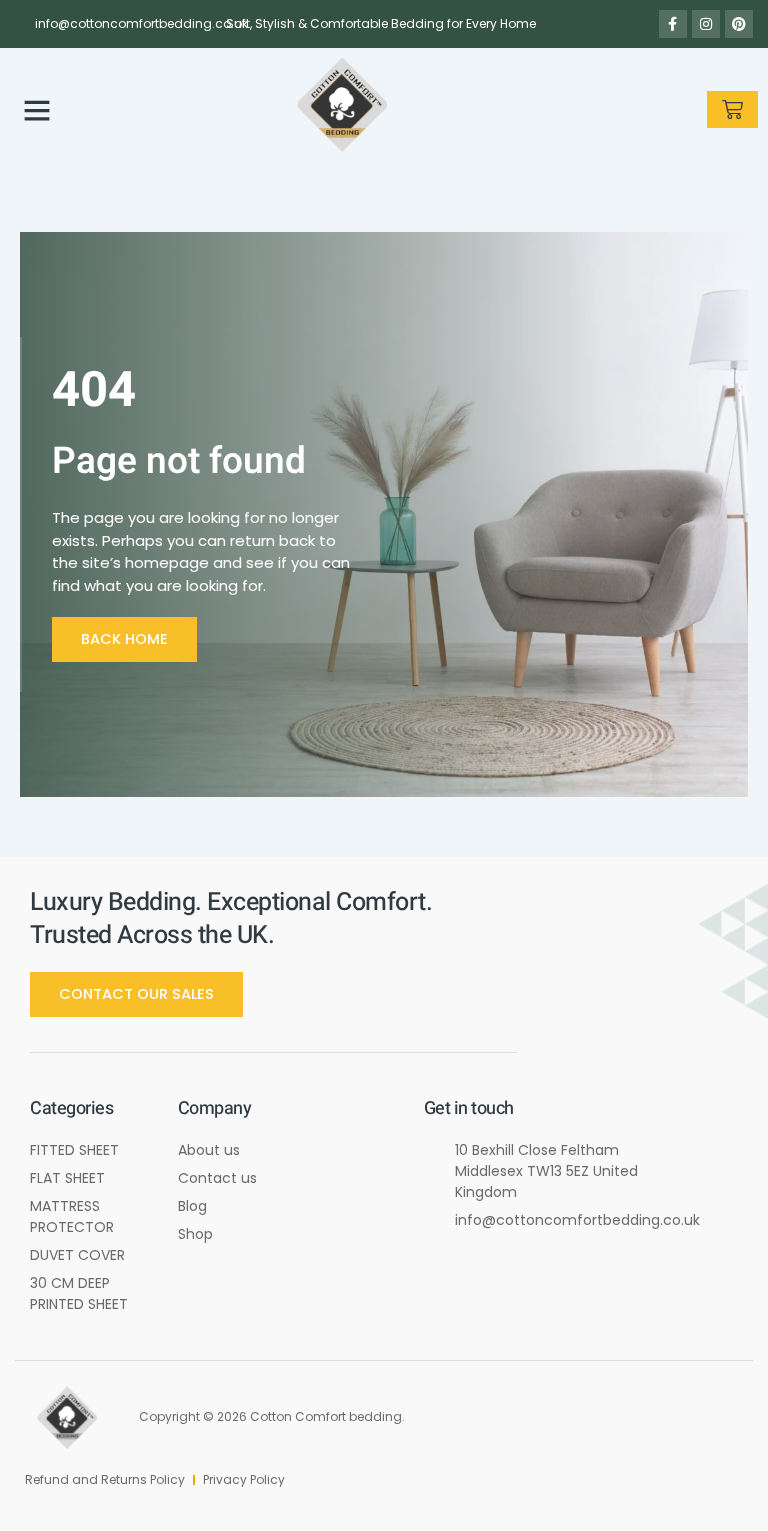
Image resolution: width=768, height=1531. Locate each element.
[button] (37, 110)
